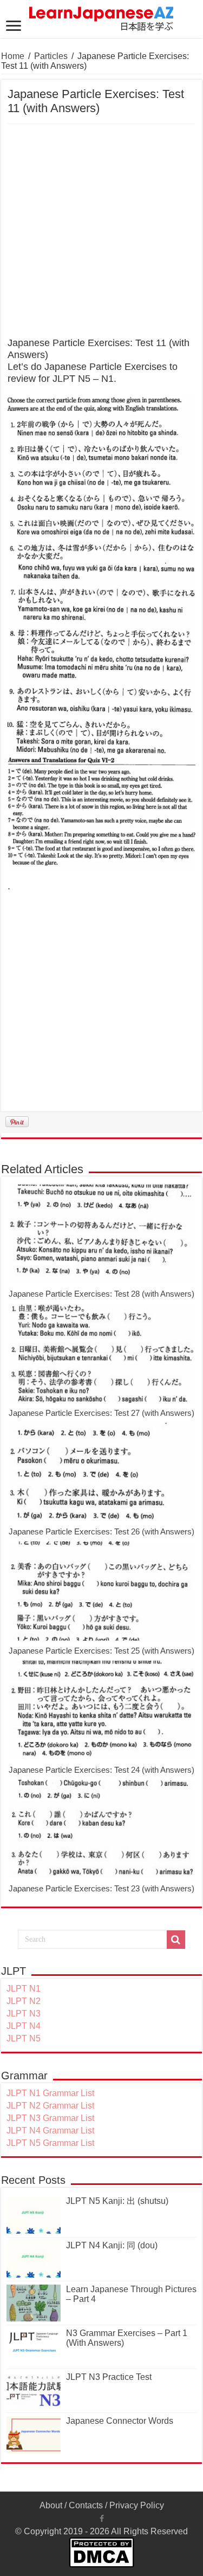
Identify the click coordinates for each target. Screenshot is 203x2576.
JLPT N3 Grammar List (50, 2118)
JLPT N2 (24, 2001)
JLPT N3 (24, 2014)
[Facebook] (102, 2519)
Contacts (86, 2505)
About (51, 2505)
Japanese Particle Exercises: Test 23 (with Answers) (101, 1888)
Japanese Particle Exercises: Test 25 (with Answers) (101, 1651)
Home (13, 56)
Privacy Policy (137, 2505)
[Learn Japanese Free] (102, 17)
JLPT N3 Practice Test (109, 2377)
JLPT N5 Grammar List (50, 2143)
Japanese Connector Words (120, 2421)
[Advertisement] (101, 231)
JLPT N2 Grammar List (50, 2106)
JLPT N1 (24, 1989)
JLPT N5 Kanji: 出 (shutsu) (117, 2201)
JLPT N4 (24, 2026)
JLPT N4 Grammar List (50, 2131)
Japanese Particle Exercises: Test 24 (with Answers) (101, 1770)
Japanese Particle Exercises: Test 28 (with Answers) (101, 1294)
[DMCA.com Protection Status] (101, 2551)
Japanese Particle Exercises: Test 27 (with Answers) (101, 1413)
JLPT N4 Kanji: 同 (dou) (112, 2245)
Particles (51, 56)
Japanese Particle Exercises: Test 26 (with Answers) (101, 1531)
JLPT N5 (24, 2038)
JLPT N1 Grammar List (50, 2093)
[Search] (176, 1940)
